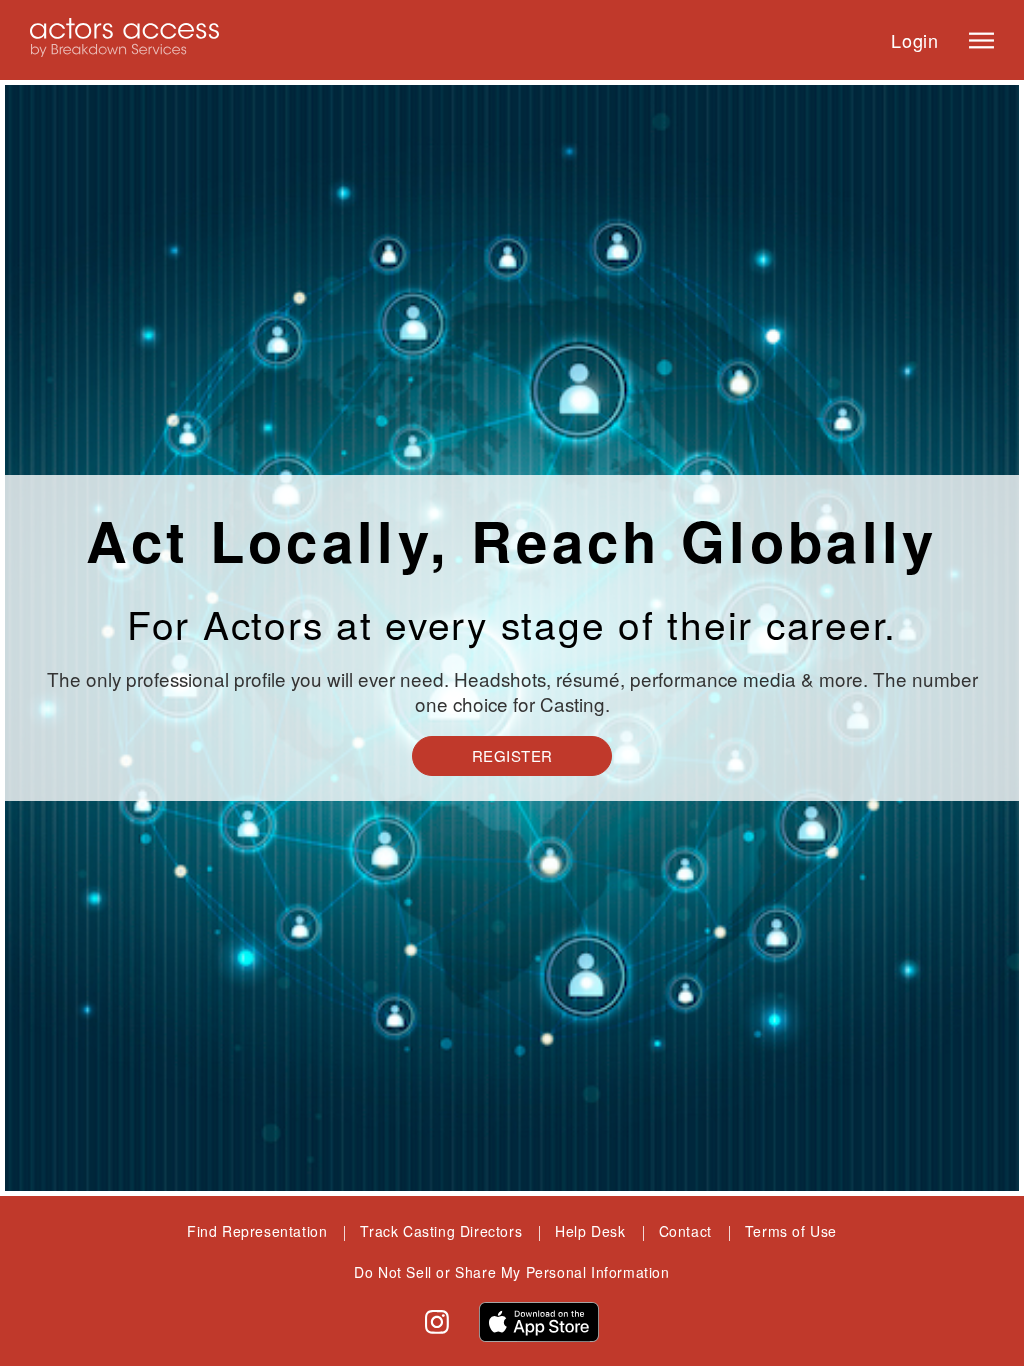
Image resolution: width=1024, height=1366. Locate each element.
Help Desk (590, 1231)
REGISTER (512, 755)
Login (915, 40)
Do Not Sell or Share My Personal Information (511, 1272)
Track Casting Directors (441, 1231)
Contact (685, 1231)
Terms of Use (791, 1231)
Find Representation (257, 1231)
